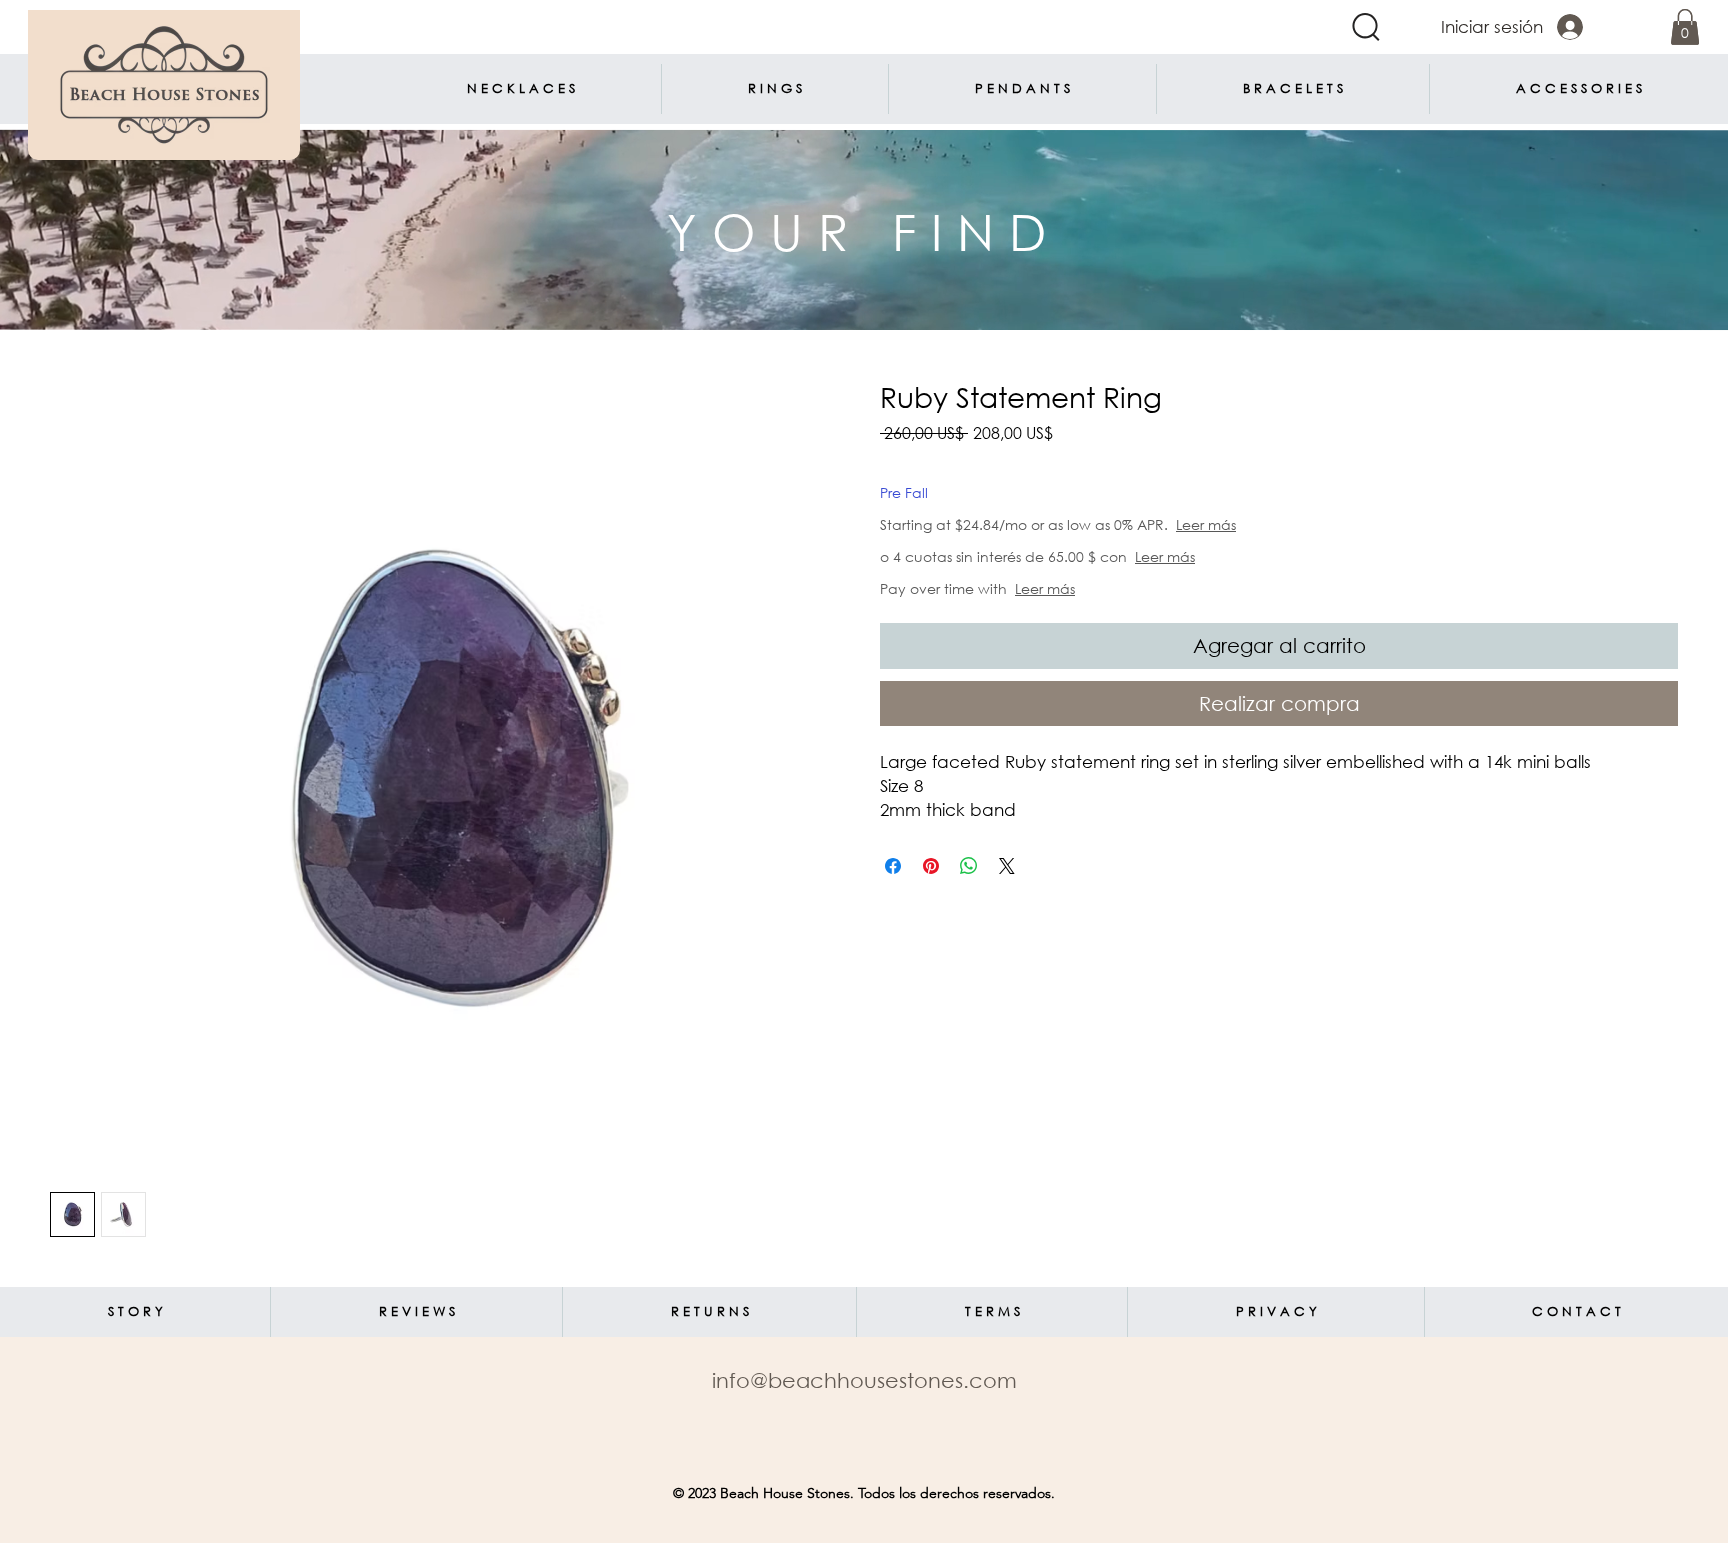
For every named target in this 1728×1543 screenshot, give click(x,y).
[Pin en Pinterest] (931, 866)
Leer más (1277, 524)
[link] (1685, 27)
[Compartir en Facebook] (893, 866)
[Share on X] (1007, 866)
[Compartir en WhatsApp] (969, 866)
